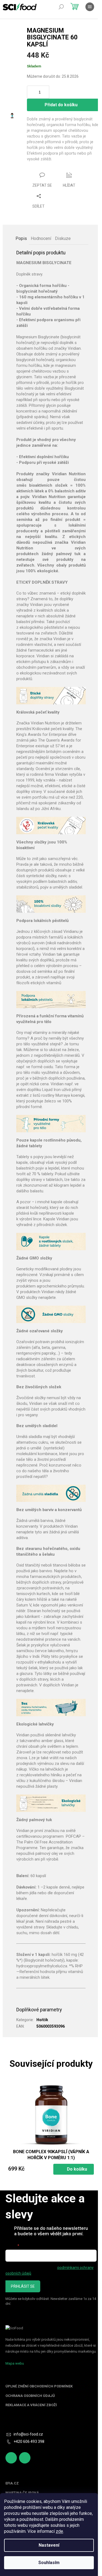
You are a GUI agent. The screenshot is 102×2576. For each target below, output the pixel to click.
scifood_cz (25, 2458)
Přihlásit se (23, 2286)
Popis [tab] (21, 238)
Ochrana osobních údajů (30, 2396)
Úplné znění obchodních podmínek (39, 2386)
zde (59, 2531)
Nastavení (49, 2545)
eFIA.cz (12, 2483)
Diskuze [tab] (63, 238)
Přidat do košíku (61, 105)
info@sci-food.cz (28, 2434)
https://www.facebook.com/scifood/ (11, 2458)
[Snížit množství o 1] (46, 95)
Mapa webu (15, 2363)
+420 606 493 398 (29, 2441)
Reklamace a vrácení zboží (31, 2405)
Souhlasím (49, 2563)
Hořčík (42, 2020)
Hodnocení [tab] (41, 238)
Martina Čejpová (22, 2493)
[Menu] (90, 7)
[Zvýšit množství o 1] (46, 89)
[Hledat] (61, 7)
